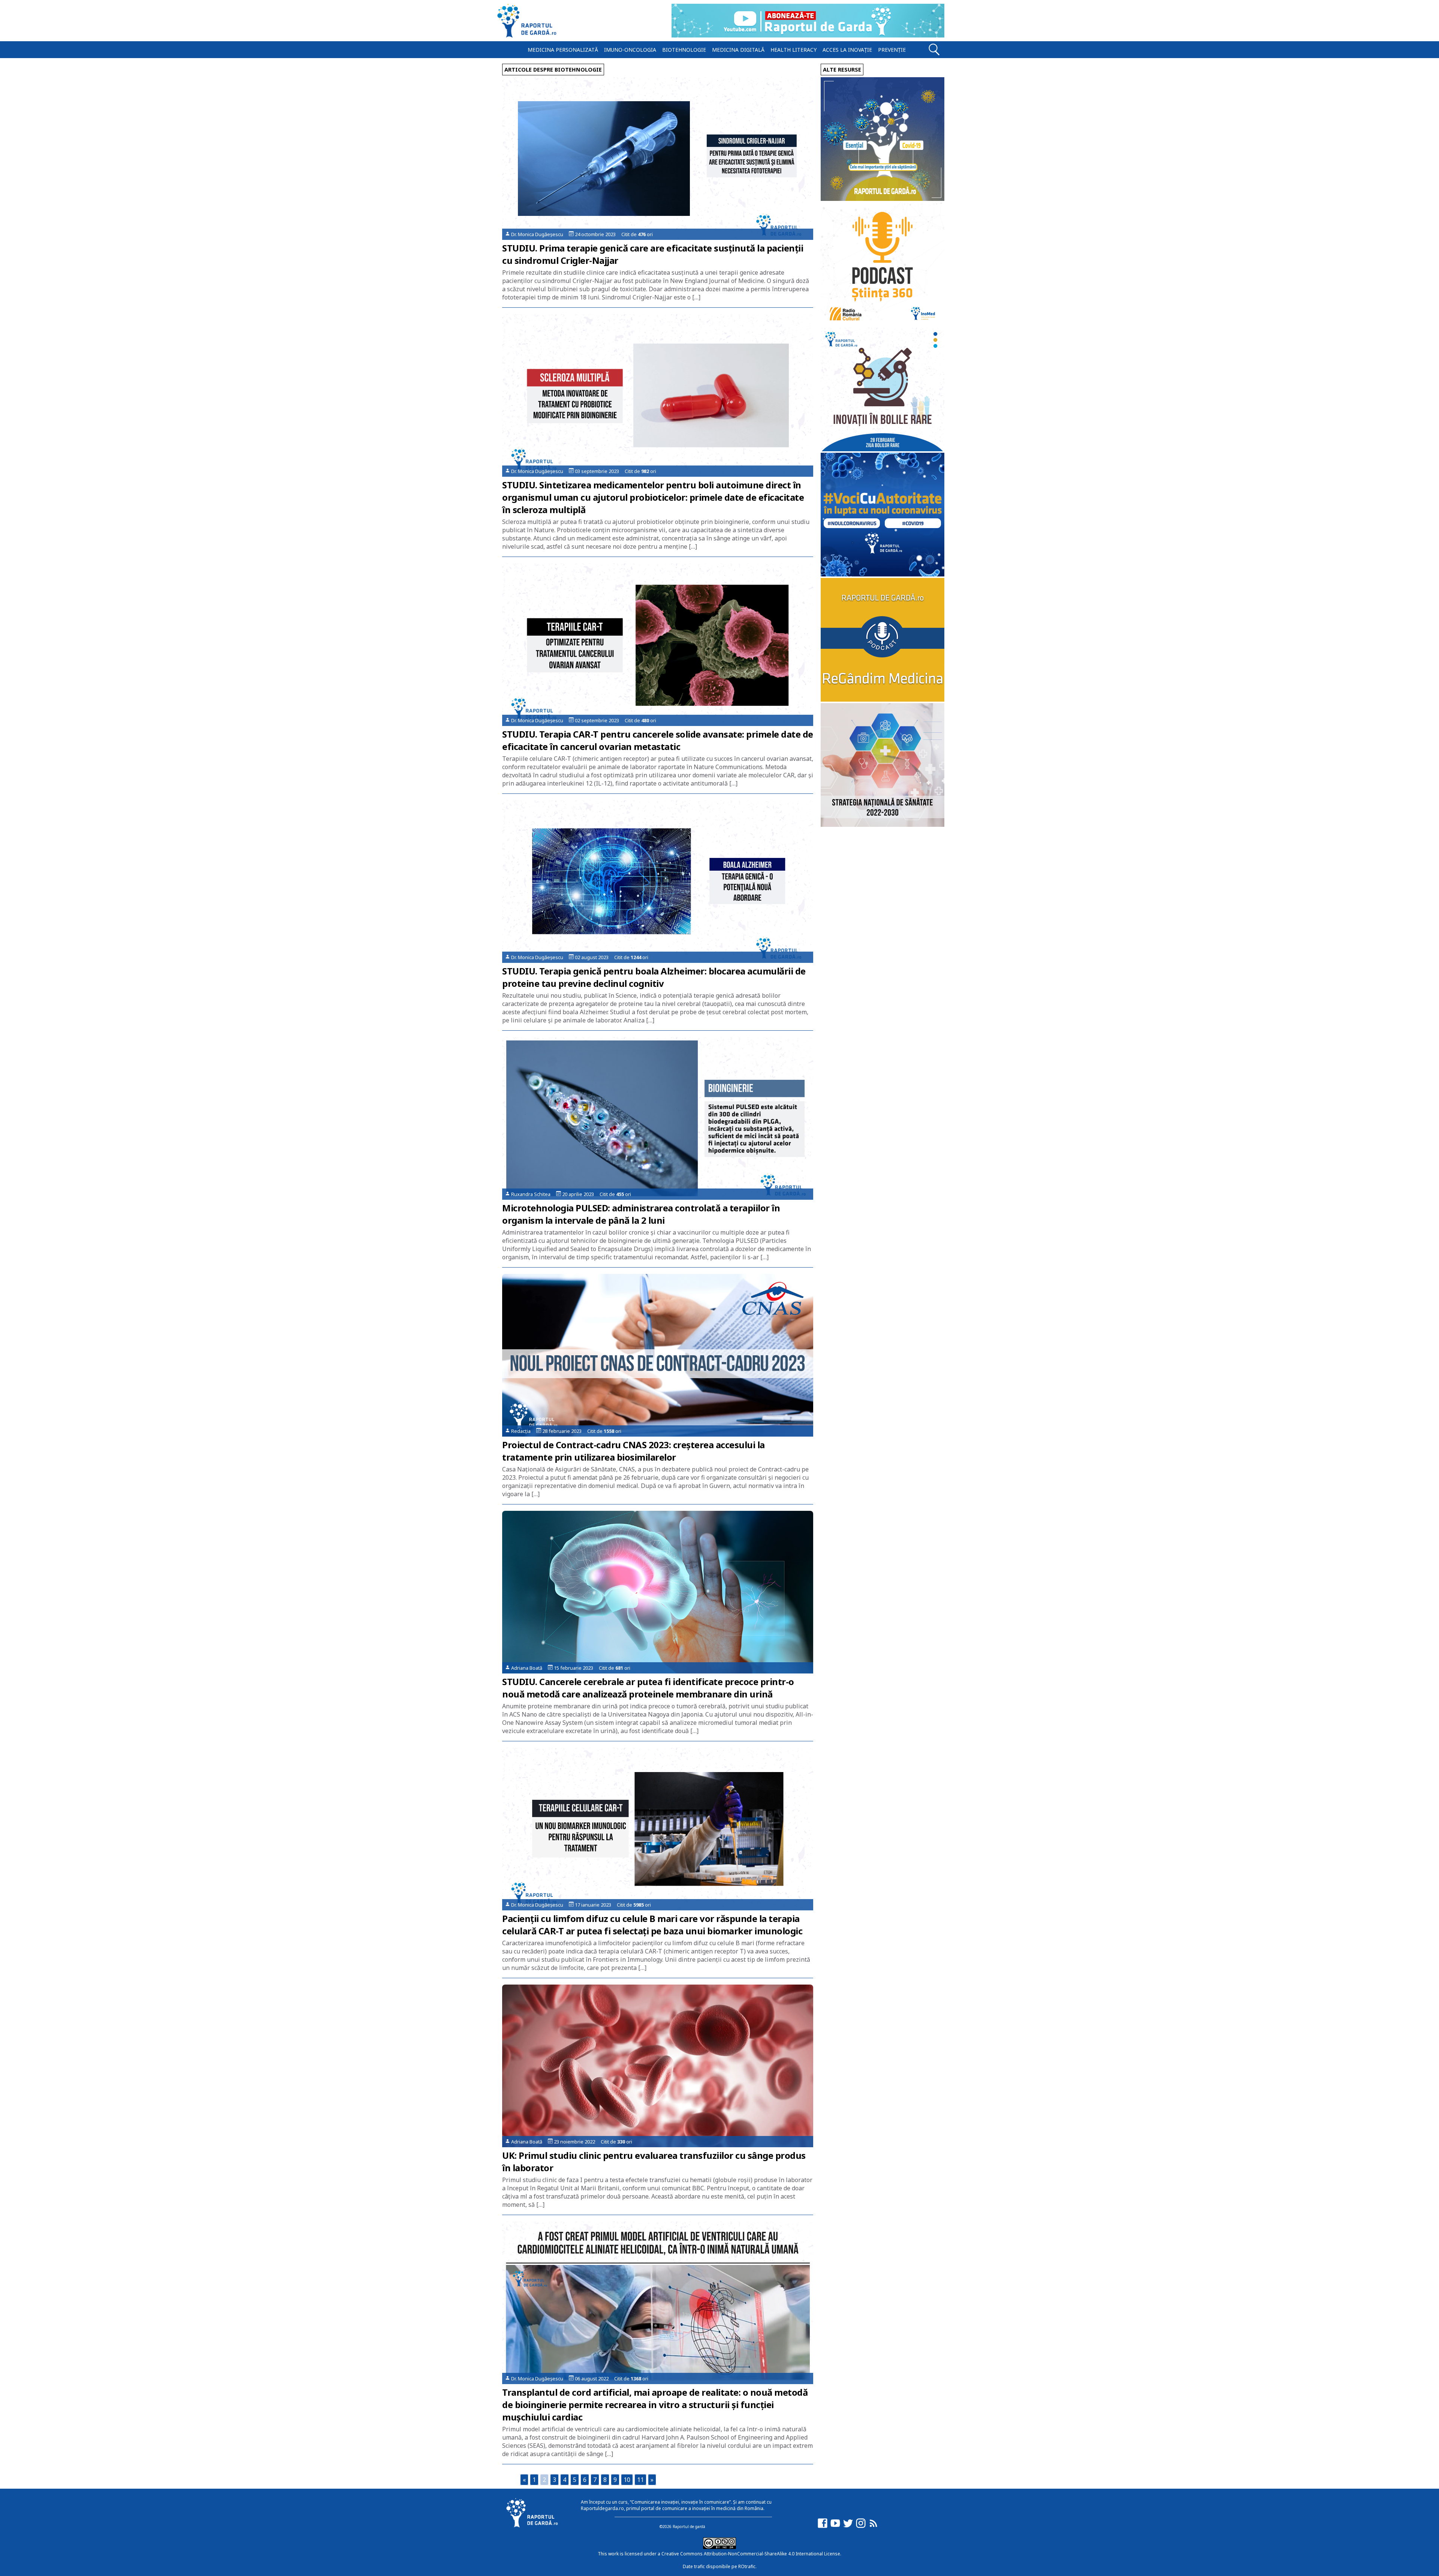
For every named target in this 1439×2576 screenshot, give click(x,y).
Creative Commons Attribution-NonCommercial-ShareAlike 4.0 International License (751, 2554)
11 (640, 2480)
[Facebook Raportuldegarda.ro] (823, 2527)
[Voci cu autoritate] (883, 574)
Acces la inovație (847, 50)
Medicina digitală (738, 50)
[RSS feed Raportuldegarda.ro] (874, 2527)
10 (627, 2480)
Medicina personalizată (563, 50)
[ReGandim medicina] (883, 700)
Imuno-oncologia (630, 50)
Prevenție (892, 50)
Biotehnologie (684, 50)
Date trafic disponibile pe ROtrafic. (720, 2566)
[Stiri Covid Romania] (883, 199)
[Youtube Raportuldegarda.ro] (835, 2527)
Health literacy (794, 50)
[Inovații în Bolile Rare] (883, 449)
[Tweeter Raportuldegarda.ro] (848, 2527)
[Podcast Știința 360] (883, 324)
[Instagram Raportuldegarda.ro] (861, 2527)
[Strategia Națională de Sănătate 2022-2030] (883, 825)
